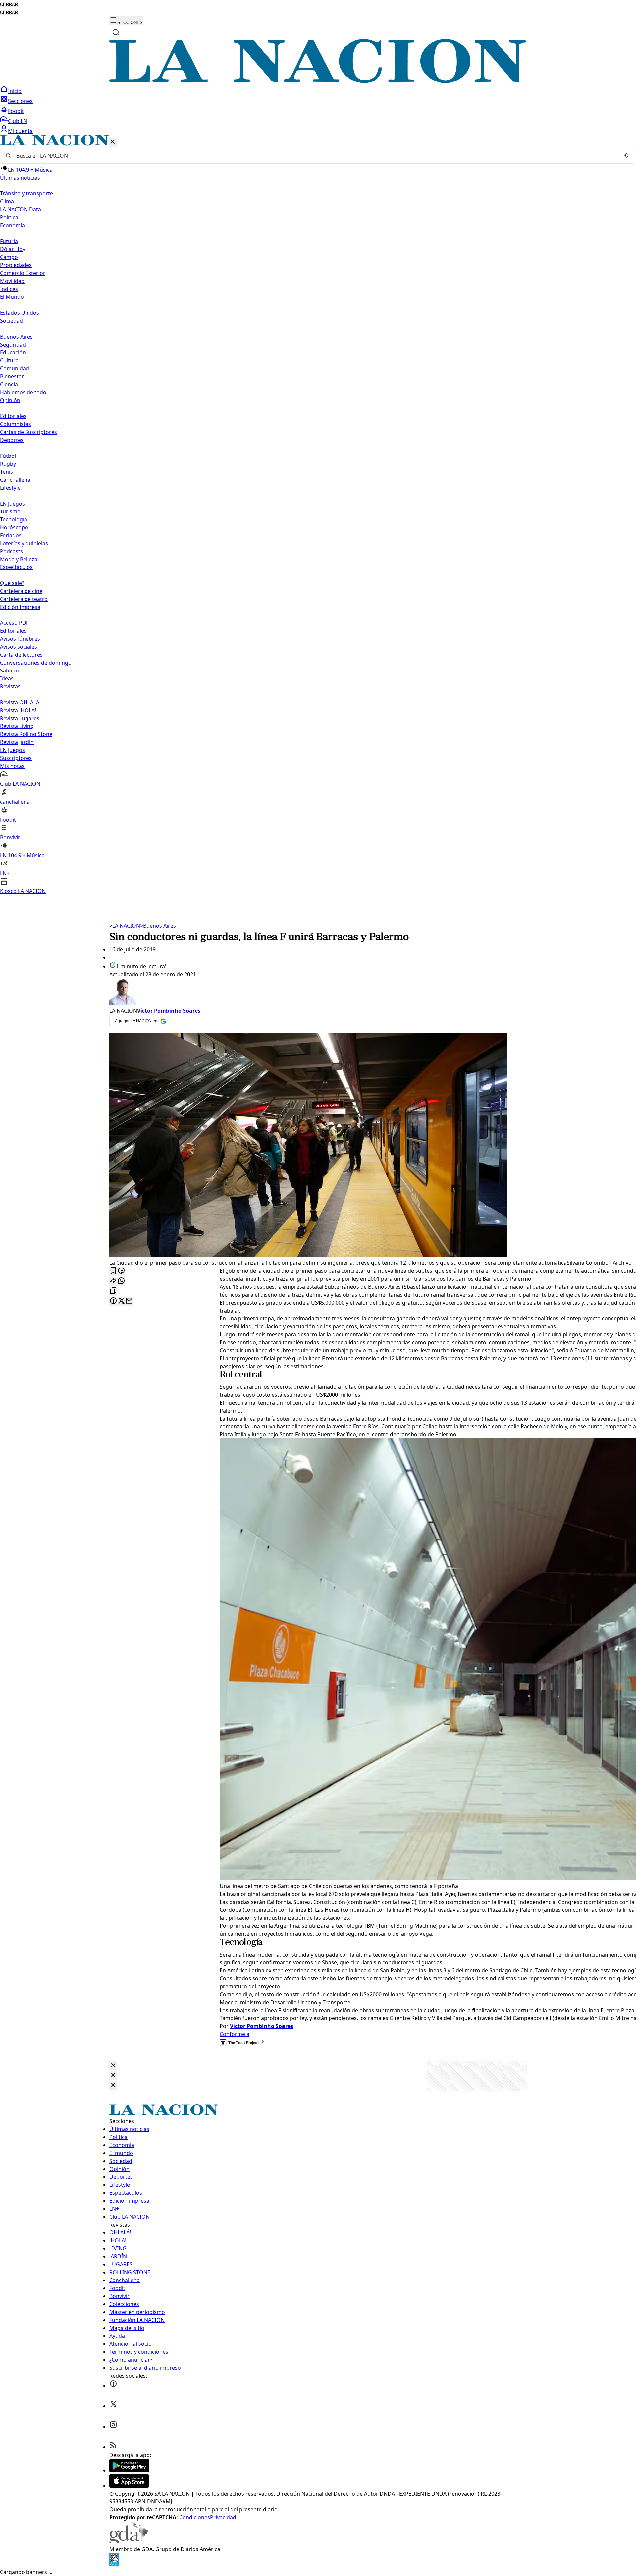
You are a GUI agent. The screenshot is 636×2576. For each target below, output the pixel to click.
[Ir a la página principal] (318, 81)
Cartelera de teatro (24, 599)
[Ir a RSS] (113, 2447)
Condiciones (195, 2517)
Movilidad (12, 281)
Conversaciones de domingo (36, 663)
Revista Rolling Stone (26, 734)
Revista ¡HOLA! (18, 710)
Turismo (10, 511)
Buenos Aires (16, 337)
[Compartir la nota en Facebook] (113, 1301)
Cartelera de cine (21, 591)
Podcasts (11, 551)
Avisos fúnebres (20, 639)
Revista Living (17, 726)
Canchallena (15, 480)
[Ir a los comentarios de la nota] (121, 1271)
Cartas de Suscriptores (28, 432)
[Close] (113, 2066)
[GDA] (129, 2541)
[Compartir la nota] (113, 1281)
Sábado (9, 671)
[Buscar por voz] (626, 156)
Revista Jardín (17, 742)
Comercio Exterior (23, 273)
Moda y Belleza (19, 559)
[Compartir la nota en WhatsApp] (121, 1281)
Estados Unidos (20, 313)
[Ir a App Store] (129, 2486)
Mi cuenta (20, 131)
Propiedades (16, 265)
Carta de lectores (21, 655)
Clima (7, 201)
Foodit (16, 111)
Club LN (18, 121)
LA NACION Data (21, 209)
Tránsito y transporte (26, 193)
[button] (318, 515)
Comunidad (15, 368)
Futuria (9, 241)
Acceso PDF (14, 623)
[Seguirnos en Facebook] (113, 2386)
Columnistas (16, 424)
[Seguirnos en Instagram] (113, 2427)
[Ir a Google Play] (129, 2470)
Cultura (9, 360)
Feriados (11, 535)
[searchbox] (315, 156)
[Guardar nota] (113, 1271)
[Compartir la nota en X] (121, 1301)
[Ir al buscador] (116, 32)
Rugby (8, 464)
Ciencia (9, 384)
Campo (9, 257)
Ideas (7, 678)
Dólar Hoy (13, 249)
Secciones (20, 101)
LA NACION (125, 926)
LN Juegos (12, 504)
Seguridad (13, 345)
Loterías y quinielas (24, 543)
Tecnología (14, 519)
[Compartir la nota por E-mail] (129, 1301)
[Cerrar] (113, 142)
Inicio (15, 91)
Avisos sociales (19, 647)
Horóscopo (14, 527)
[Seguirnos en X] (113, 2406)
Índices (9, 289)
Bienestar (12, 376)
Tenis (6, 472)
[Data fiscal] (114, 2564)
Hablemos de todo (23, 392)
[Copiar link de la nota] (113, 1291)
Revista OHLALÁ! (20, 702)
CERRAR (9, 4)
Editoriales (13, 416)
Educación (13, 352)
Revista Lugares (20, 718)
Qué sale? (12, 583)
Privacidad (223, 2517)
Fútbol (8, 456)
